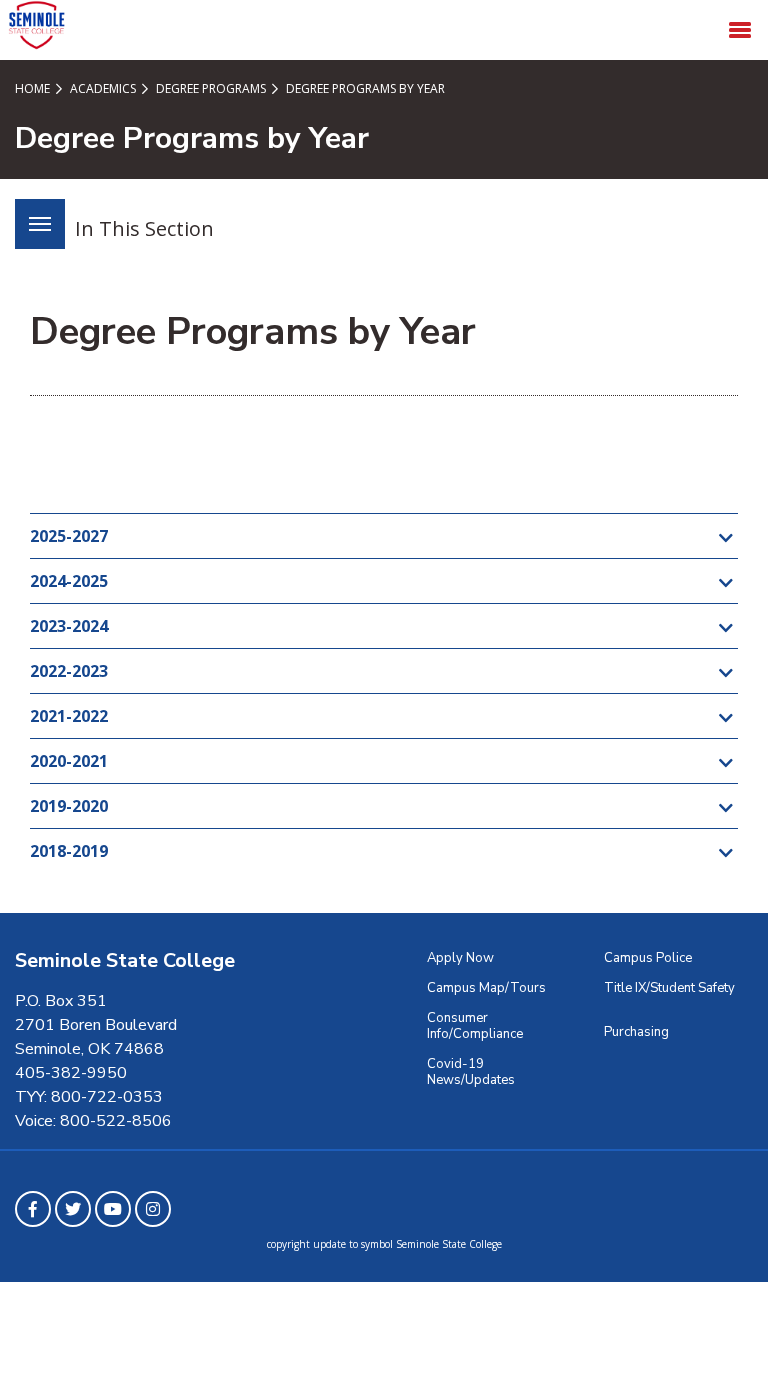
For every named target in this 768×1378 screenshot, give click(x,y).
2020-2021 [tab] (69, 761)
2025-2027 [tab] (69, 536)
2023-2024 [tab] (69, 626)
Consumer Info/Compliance (475, 1026)
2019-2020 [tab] (69, 806)
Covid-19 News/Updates (471, 1072)
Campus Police (648, 958)
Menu (40, 224)
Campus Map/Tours (486, 988)
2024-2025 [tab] (69, 581)
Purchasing (636, 1032)
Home (32, 88)
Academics (101, 88)
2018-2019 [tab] (69, 851)
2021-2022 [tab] (69, 716)
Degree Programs (209, 88)
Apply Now (460, 958)
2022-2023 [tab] (69, 671)
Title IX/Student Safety (669, 988)
